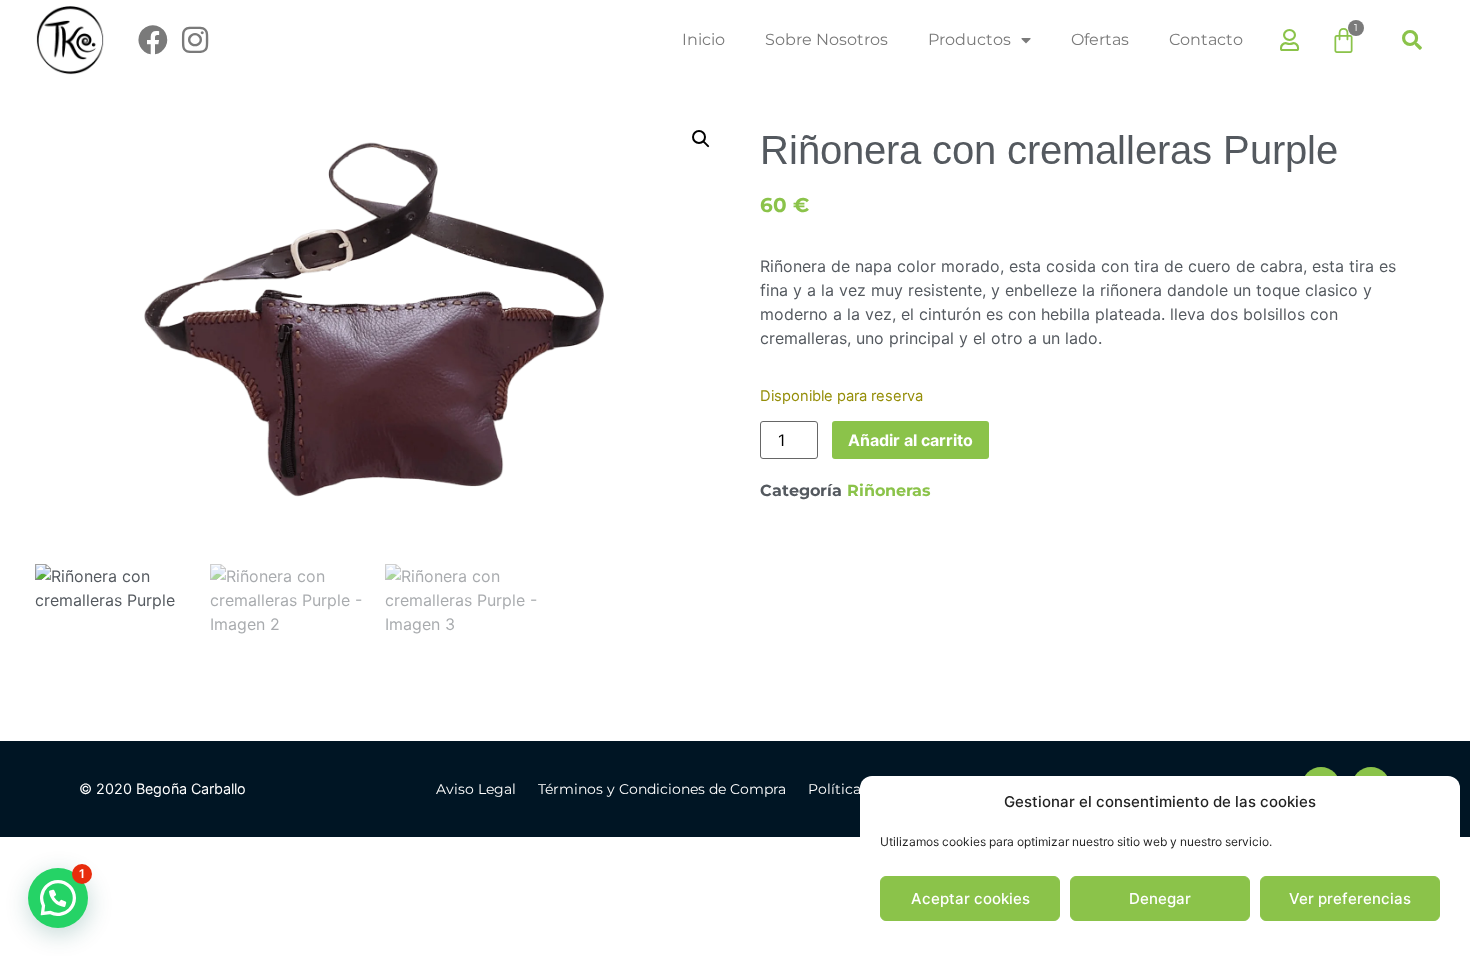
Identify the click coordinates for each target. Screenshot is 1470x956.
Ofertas (1100, 39)
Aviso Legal (476, 789)
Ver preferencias (1350, 898)
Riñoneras (889, 490)
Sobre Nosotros (826, 39)
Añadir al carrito (910, 440)
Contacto (1206, 39)
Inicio (703, 39)
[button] (1412, 40)
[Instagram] (195, 40)
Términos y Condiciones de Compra (662, 789)
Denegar (1160, 898)
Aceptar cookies (970, 898)
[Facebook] (153, 40)
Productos (969, 39)
